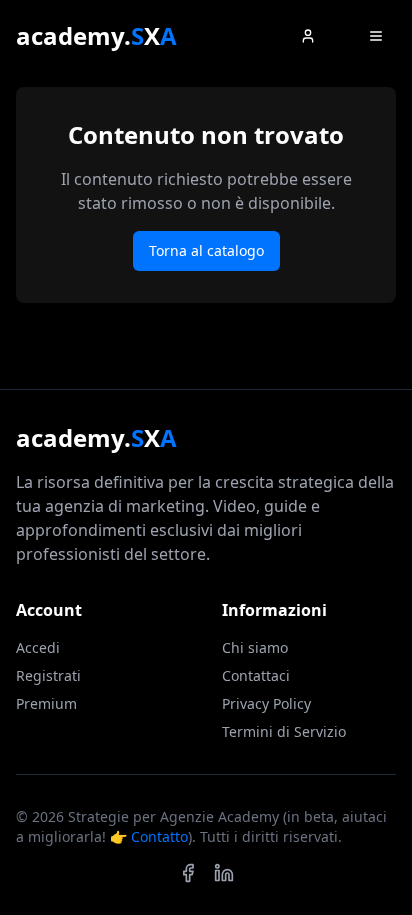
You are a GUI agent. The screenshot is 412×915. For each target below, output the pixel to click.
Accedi (38, 647)
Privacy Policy (266, 703)
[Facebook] (188, 873)
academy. (96, 36)
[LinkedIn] (224, 873)
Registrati (48, 675)
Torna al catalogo (206, 250)
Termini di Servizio (284, 731)
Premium (46, 703)
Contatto (159, 836)
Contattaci (256, 675)
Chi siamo (255, 647)
